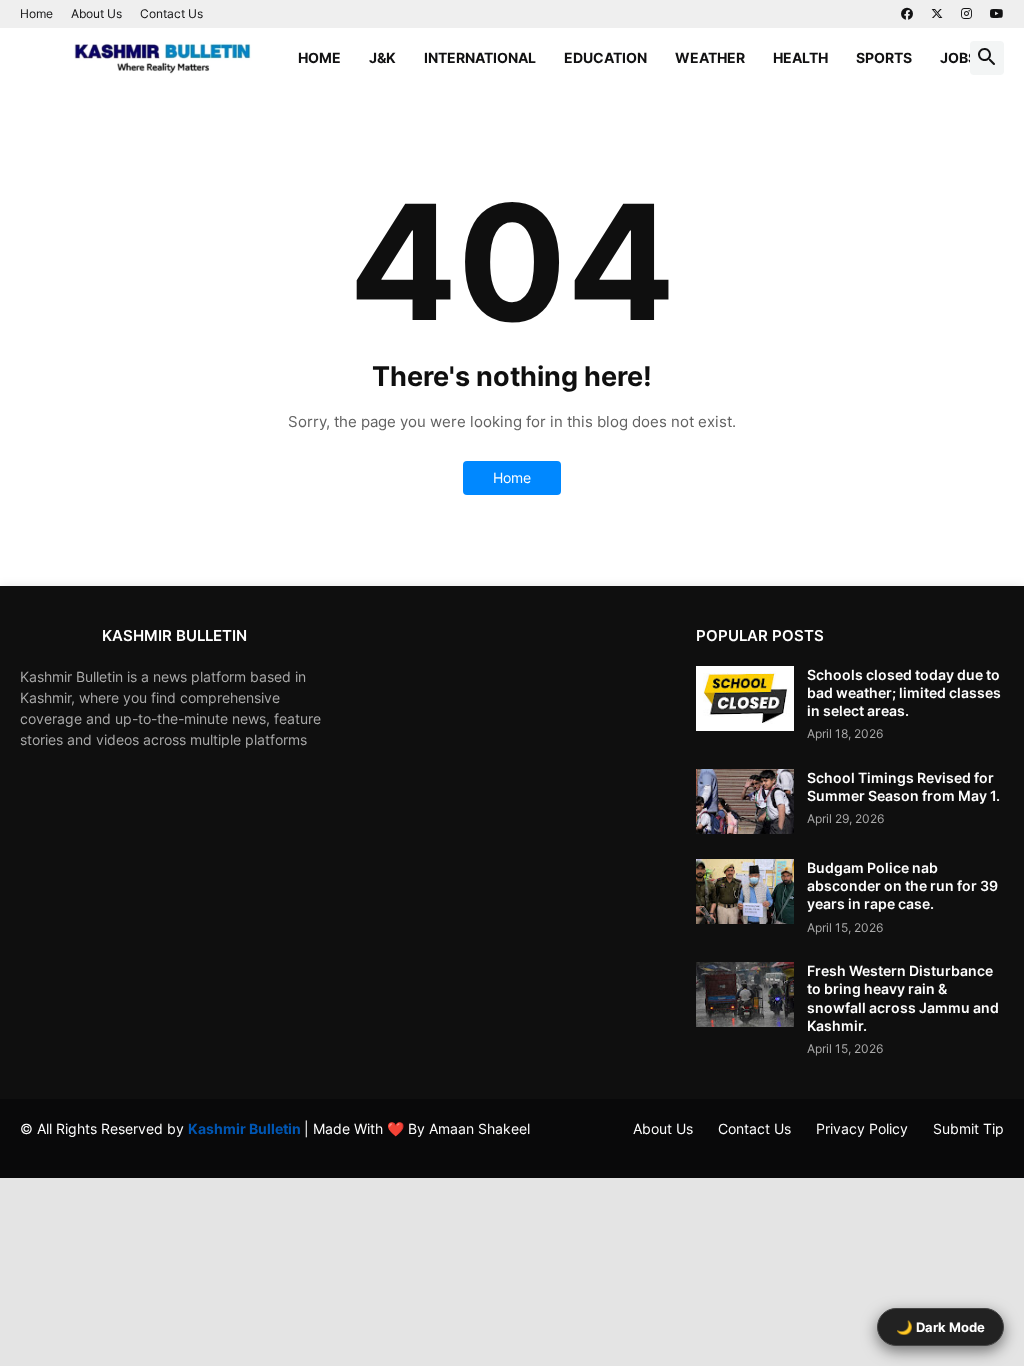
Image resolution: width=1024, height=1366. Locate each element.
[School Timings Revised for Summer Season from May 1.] (745, 801)
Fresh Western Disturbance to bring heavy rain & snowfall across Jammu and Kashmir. (903, 998)
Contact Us (171, 13)
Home (36, 13)
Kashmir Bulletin (246, 1128)
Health (800, 57)
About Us (96, 13)
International (480, 57)
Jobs (958, 57)
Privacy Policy (862, 1128)
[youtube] (997, 14)
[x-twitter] (937, 14)
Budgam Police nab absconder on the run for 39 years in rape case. (902, 885)
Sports (884, 57)
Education (605, 57)
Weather (710, 57)
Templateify (30, 1147)
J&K (382, 57)
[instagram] (966, 14)
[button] (987, 58)
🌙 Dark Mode (940, 1327)
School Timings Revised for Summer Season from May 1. (903, 786)
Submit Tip (968, 1128)
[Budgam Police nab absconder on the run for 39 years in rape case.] (745, 891)
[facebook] (907, 14)
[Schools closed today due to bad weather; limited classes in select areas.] (745, 698)
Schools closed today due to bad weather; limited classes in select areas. (904, 692)
